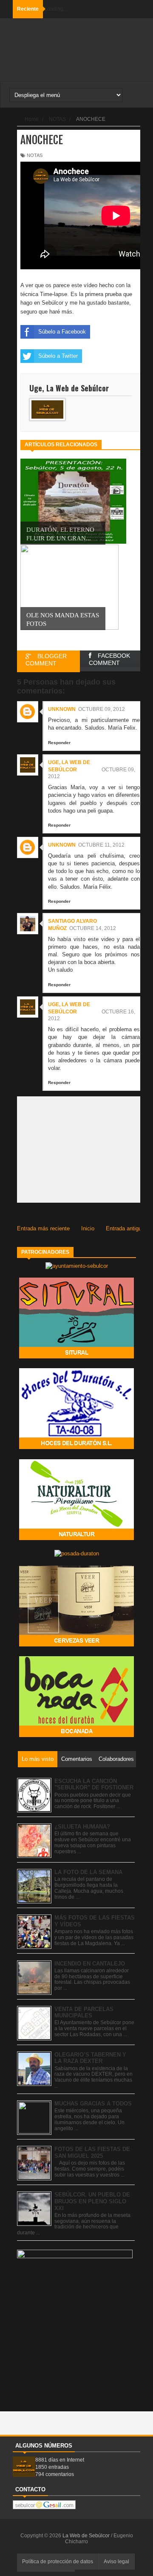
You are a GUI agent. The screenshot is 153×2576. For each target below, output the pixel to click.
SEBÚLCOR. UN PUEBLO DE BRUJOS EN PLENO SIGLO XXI (92, 2201)
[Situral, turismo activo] (76, 1356)
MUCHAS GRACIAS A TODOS (93, 2104)
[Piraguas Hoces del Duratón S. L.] (76, 1447)
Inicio (88, 1228)
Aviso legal (116, 2562)
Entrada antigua (125, 1228)
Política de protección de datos (58, 2562)
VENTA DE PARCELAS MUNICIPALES (84, 2013)
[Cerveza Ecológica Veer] (76, 1645)
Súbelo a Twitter (58, 356)
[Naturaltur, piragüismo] (76, 1538)
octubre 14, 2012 (93, 928)
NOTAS (35, 155)
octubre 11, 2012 (101, 845)
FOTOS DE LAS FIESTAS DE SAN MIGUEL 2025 (92, 2152)
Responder (59, 743)
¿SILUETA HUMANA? (82, 1827)
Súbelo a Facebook (62, 332)
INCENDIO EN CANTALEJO (90, 1964)
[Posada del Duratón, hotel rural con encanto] (77, 1553)
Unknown (62, 709)
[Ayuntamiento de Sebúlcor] (77, 1266)
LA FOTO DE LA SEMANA (88, 1872)
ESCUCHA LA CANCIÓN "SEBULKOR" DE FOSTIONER (94, 1784)
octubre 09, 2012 (102, 709)
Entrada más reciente (43, 1228)
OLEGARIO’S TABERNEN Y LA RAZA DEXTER (90, 2058)
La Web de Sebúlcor (87, 2536)
